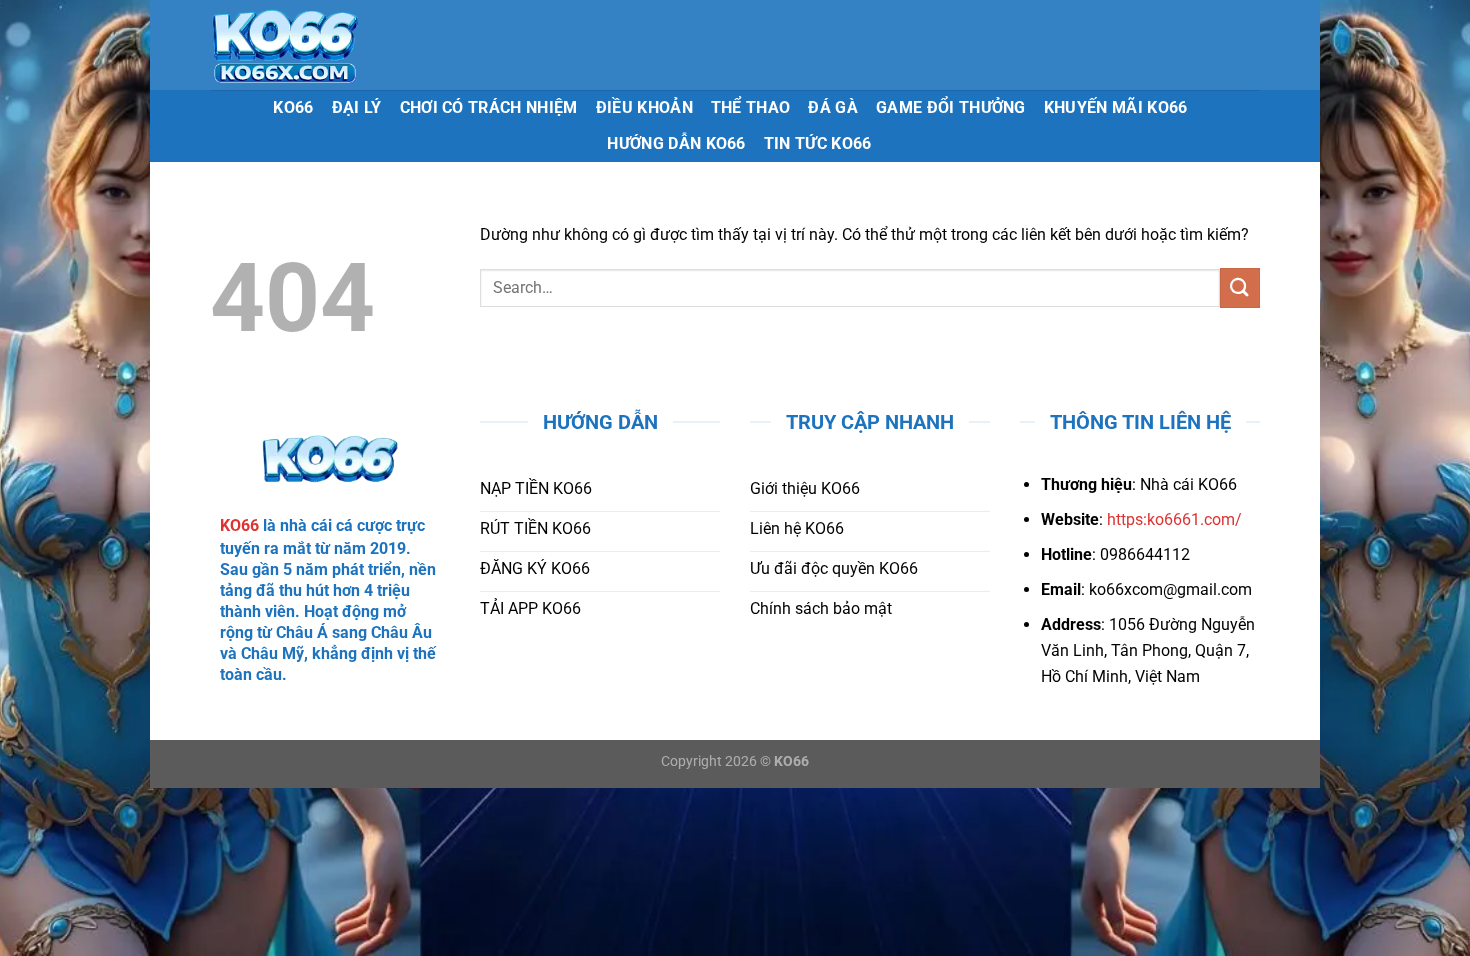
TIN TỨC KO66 (818, 143)
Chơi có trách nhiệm (489, 107)
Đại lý (357, 107)
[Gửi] (1240, 287)
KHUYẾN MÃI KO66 (1116, 107)
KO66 (293, 107)
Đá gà (833, 107)
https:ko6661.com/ (1174, 519)
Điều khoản (644, 107)
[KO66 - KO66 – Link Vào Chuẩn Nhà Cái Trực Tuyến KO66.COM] (346, 45)
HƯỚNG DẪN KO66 (676, 143)
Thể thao (751, 107)
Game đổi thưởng (951, 107)
